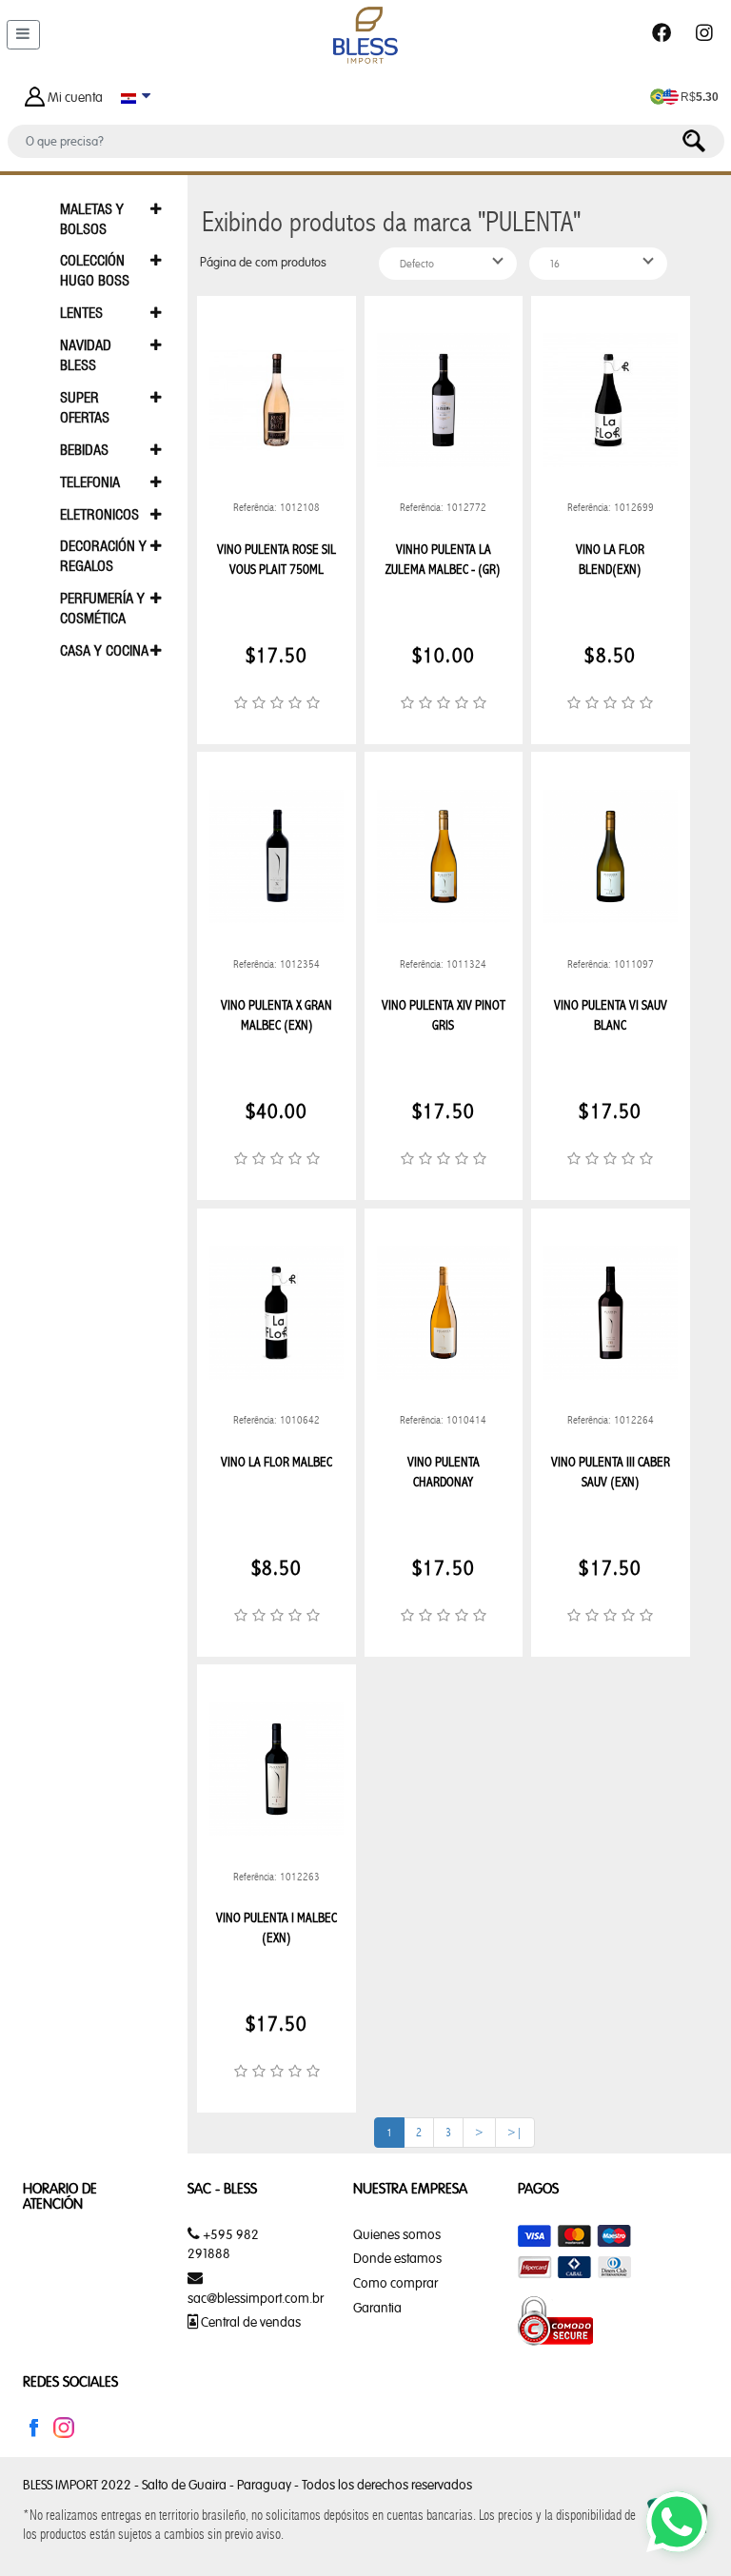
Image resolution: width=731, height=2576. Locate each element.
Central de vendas (249, 2322)
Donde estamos (397, 2258)
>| (515, 2132)
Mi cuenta (75, 97)
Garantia (377, 2308)
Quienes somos (397, 2234)
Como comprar (395, 2283)
